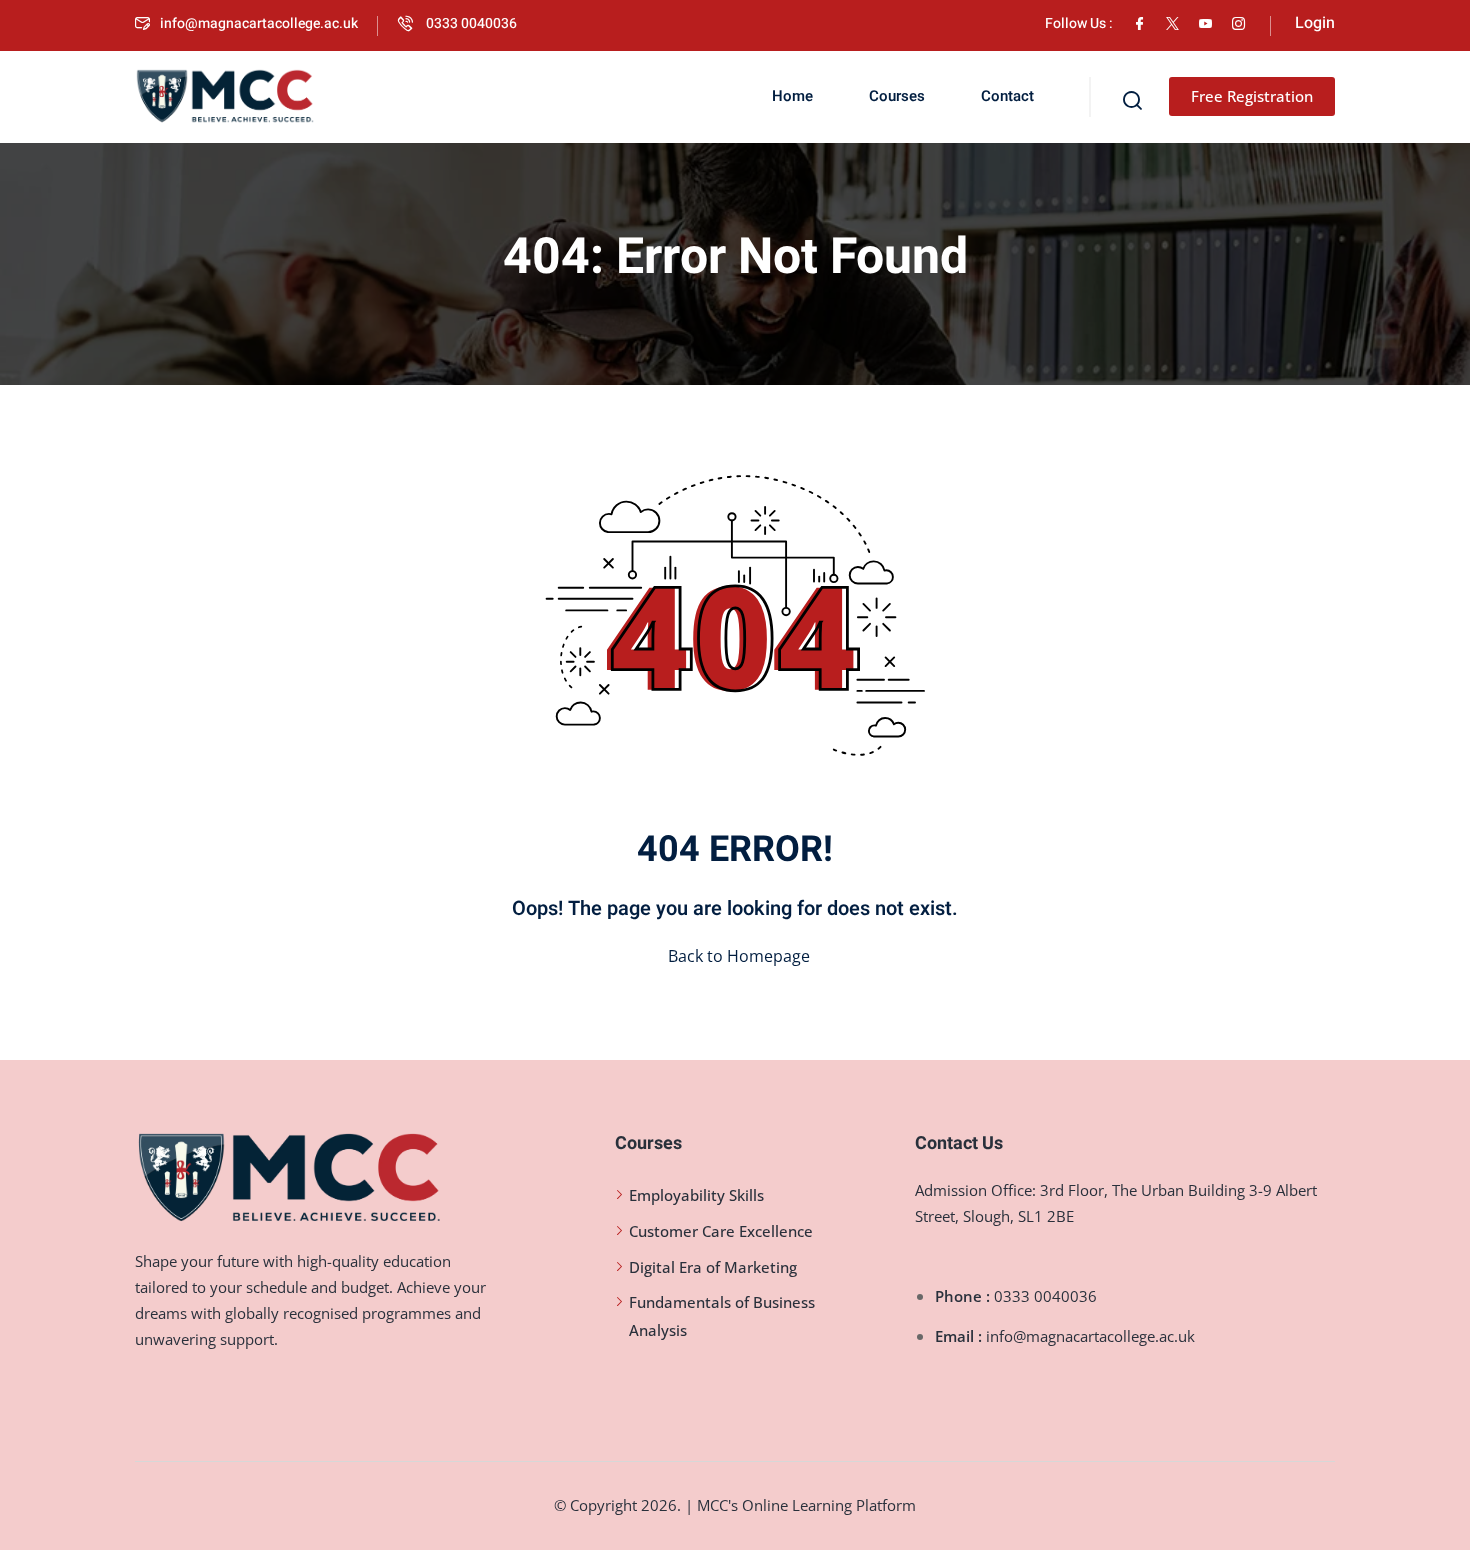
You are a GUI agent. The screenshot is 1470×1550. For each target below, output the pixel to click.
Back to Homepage (739, 956)
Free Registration (1252, 96)
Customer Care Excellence (721, 1231)
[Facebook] (1139, 23)
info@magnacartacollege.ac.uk (259, 23)
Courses (897, 96)
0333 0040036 (470, 23)
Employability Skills (696, 1195)
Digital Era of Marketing (713, 1267)
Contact (1007, 96)
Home (792, 96)
